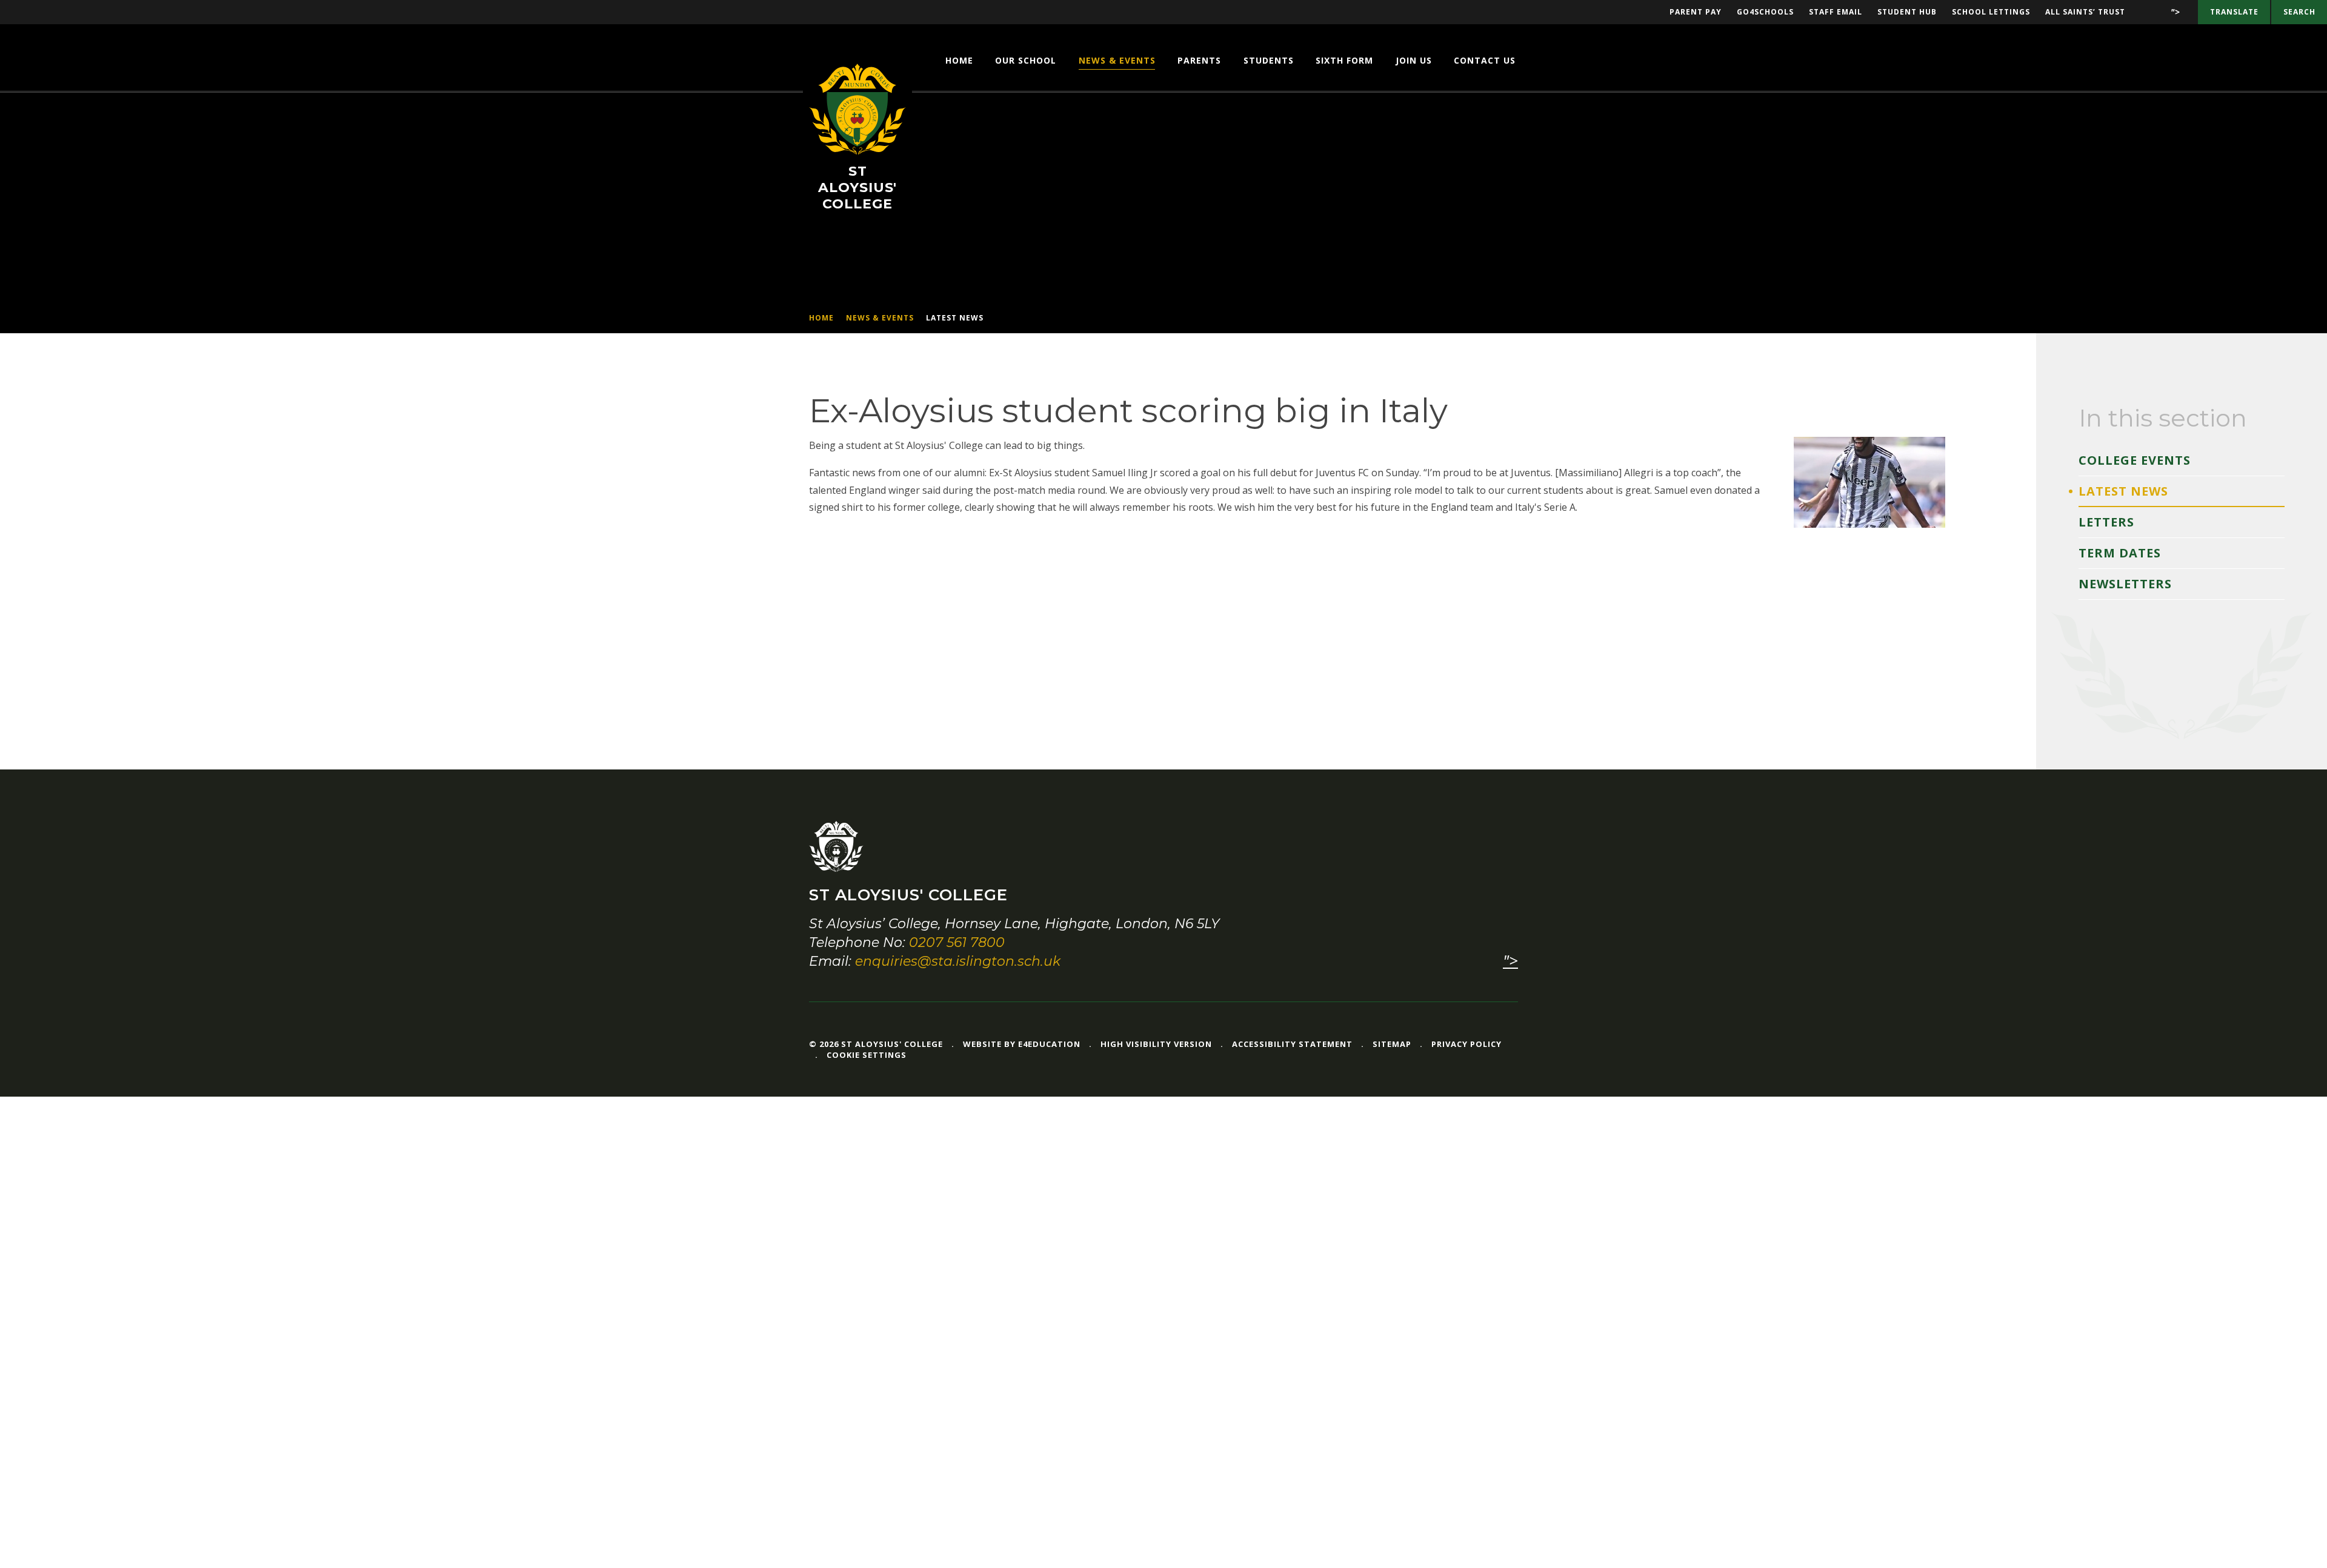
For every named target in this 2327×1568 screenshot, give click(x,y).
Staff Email (1836, 12)
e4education (1049, 1044)
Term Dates (2120, 553)
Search (2299, 12)
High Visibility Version (1156, 1044)
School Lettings (1991, 12)
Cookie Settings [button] (867, 1055)
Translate (2234, 12)
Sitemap (1392, 1044)
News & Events (880, 318)
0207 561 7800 (957, 942)
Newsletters (2125, 584)
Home (821, 318)
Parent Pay (1696, 12)
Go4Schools (1765, 12)
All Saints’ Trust (2085, 12)
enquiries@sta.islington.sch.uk (958, 961)
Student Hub (1907, 12)
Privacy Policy (1466, 1044)
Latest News (955, 318)
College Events (2135, 460)
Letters (2106, 522)
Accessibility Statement (1292, 1044)
